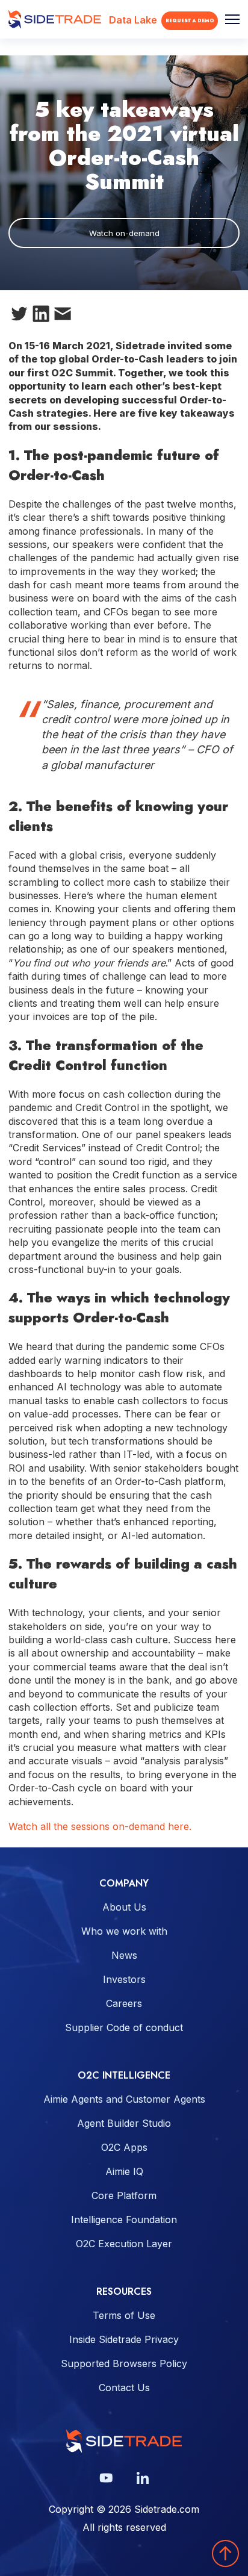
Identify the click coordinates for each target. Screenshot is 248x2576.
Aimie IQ (124, 2171)
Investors (124, 1979)
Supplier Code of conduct (124, 2027)
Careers (124, 2003)
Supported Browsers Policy (124, 2363)
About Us (124, 1907)
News (124, 1955)
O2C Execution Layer (124, 2244)
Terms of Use (124, 2315)
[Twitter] (19, 316)
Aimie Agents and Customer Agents (124, 2099)
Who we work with (124, 1931)
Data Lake (133, 20)
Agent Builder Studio (124, 2123)
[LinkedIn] (41, 316)
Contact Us (124, 2388)
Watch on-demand (124, 233)
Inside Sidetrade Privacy (124, 2339)
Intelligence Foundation (124, 2220)
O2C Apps (124, 2147)
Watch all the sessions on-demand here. (100, 1826)
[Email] (63, 316)
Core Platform (124, 2195)
